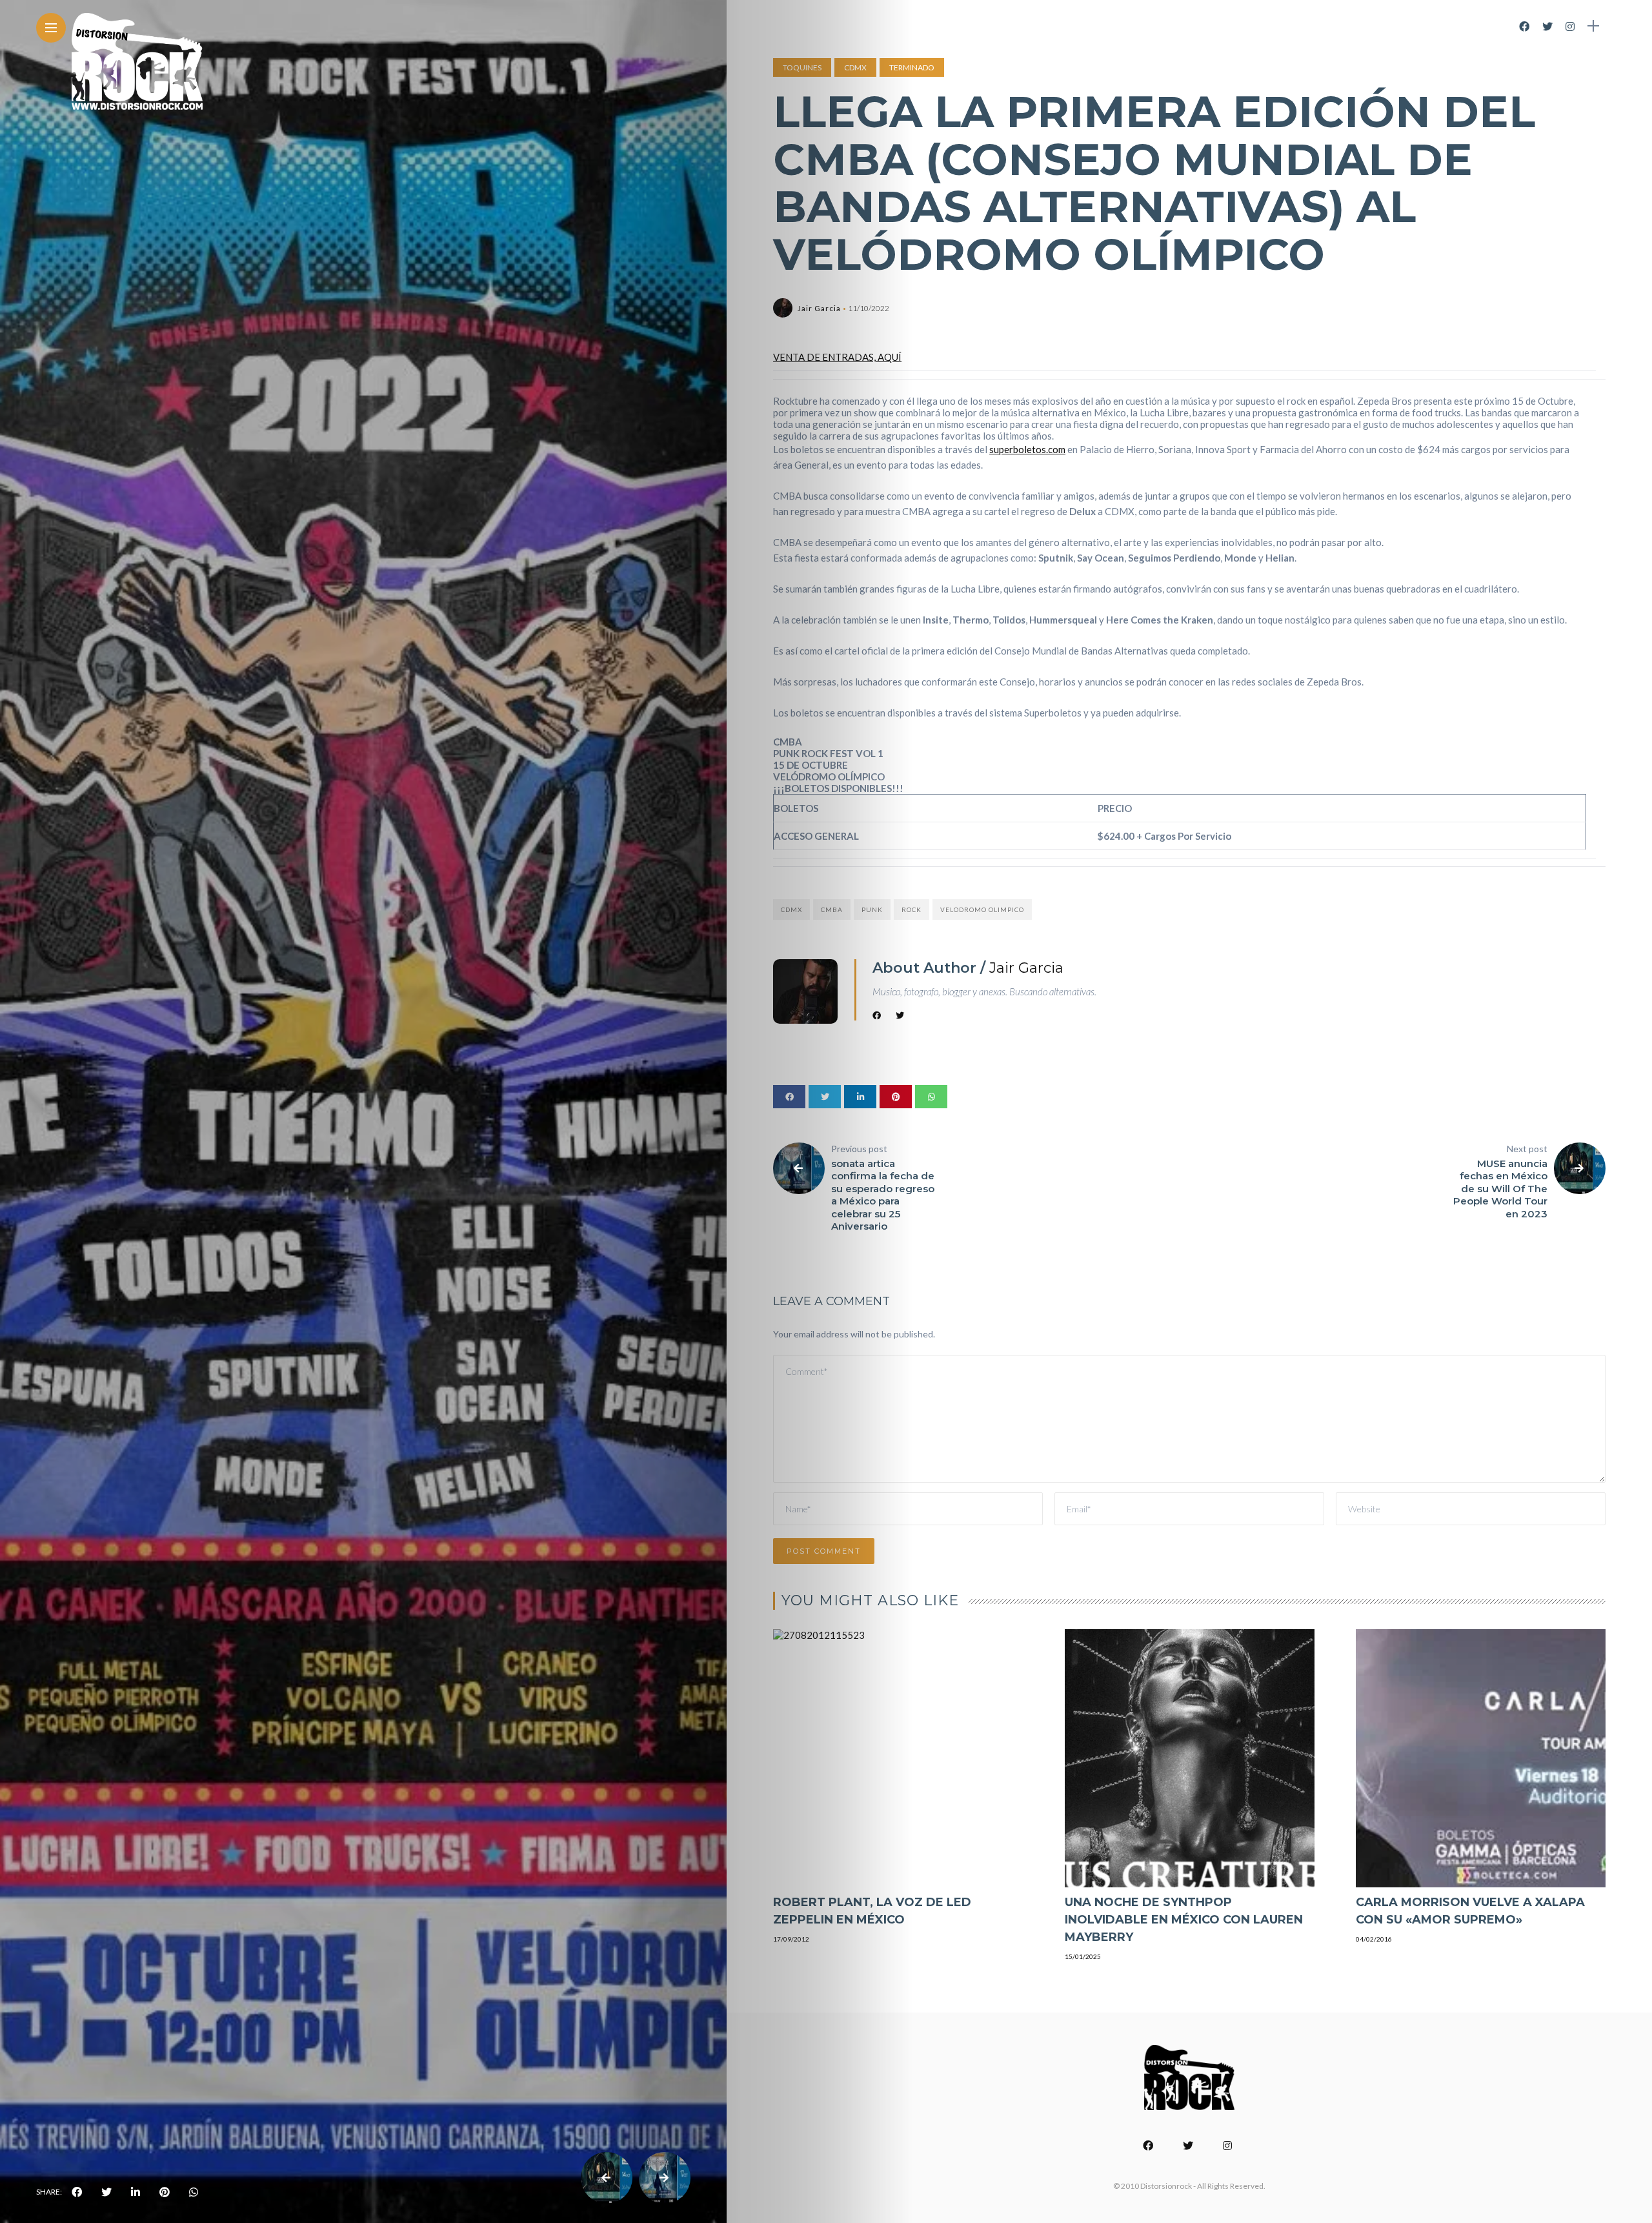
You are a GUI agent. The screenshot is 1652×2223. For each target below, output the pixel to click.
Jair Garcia (819, 308)
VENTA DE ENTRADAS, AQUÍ (837, 357)
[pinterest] (165, 2192)
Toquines (802, 67)
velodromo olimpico (982, 909)
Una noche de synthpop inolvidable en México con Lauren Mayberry (1184, 1920)
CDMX (855, 67)
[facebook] (77, 2192)
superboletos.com (1027, 449)
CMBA (832, 909)
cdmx (791, 909)
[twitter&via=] (106, 2192)
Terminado (912, 67)
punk (872, 909)
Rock (912, 909)
